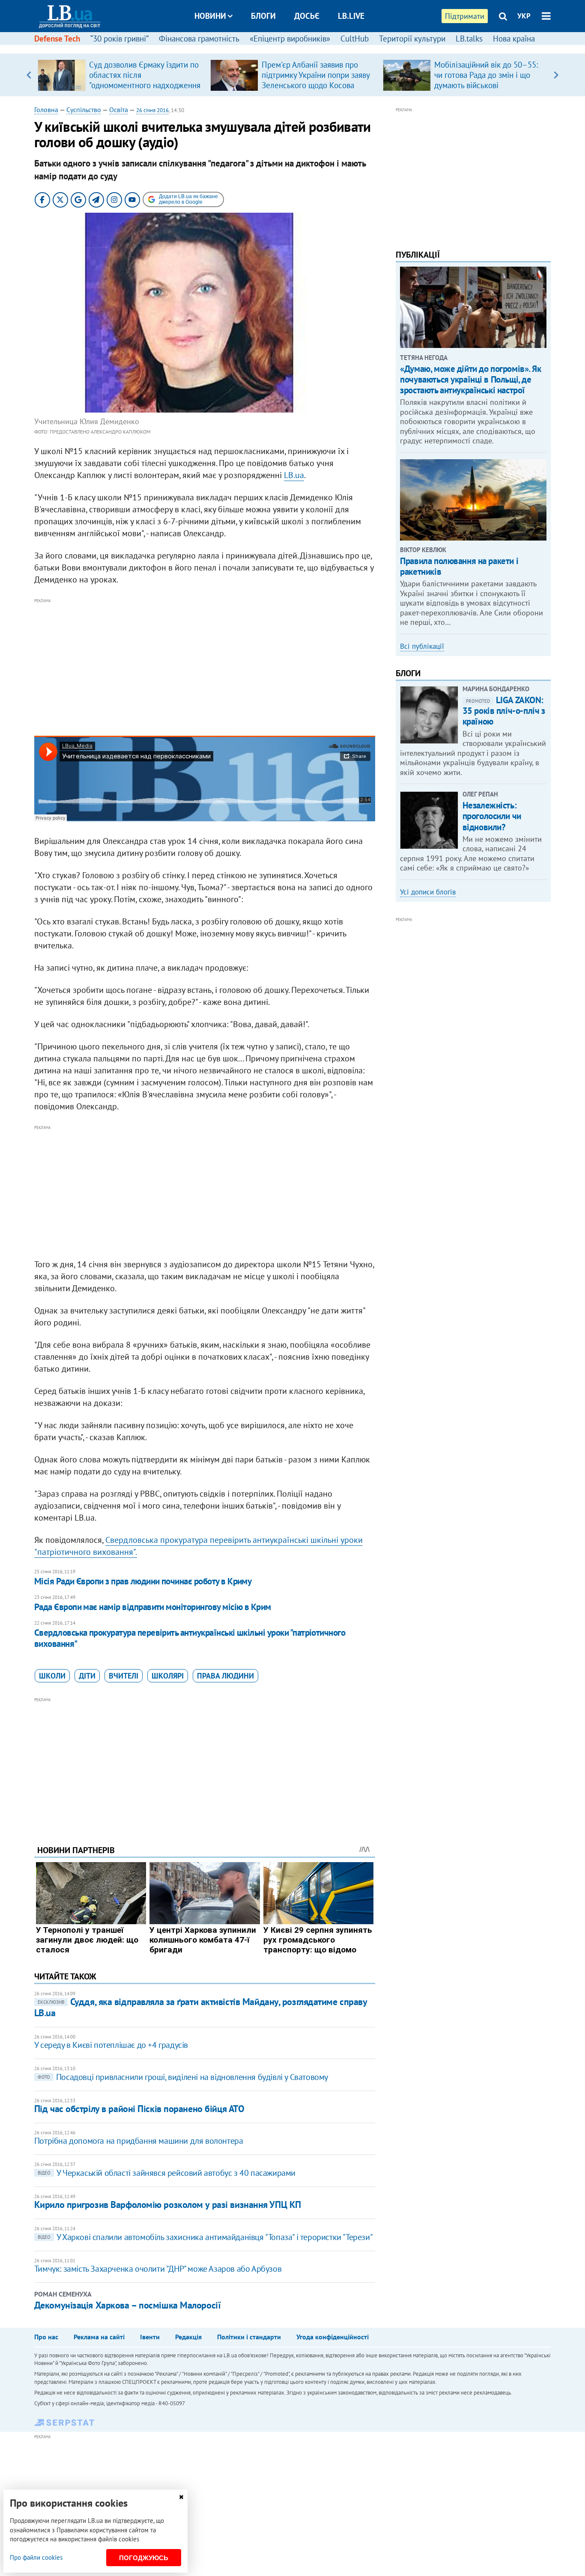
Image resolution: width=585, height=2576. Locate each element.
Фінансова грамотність (199, 39)
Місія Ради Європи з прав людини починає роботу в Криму (143, 1581)
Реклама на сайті (99, 2337)
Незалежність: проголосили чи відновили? (492, 816)
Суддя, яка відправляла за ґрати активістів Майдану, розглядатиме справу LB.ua (201, 2007)
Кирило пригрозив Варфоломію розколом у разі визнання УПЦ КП (168, 2205)
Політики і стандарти (249, 2337)
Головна (46, 110)
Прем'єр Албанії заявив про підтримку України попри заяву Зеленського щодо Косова (316, 75)
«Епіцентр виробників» (290, 39)
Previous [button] (29, 75)
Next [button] (556, 75)
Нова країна (514, 39)
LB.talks (469, 39)
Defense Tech (57, 39)
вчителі (124, 1676)
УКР (524, 16)
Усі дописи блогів (428, 892)
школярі (168, 1676)
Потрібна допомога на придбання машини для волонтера (139, 2141)
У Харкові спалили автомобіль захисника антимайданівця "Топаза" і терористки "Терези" (205, 2237)
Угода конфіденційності (333, 2337)
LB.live (351, 16)
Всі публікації (422, 646)
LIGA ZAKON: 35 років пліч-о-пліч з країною (504, 711)
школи (52, 1676)
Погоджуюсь (144, 2558)
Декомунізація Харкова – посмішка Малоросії (128, 2305)
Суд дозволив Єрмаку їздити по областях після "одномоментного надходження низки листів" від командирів (145, 80)
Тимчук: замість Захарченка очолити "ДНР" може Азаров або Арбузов (158, 2269)
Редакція (188, 2337)
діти (87, 1676)
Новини (210, 16)
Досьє (307, 16)
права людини (225, 1676)
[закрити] (181, 2497)
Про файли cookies (36, 2557)
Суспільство (84, 110)
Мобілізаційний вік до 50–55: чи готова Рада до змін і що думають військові (486, 75)
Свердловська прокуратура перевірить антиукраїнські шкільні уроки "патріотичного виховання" (190, 1638)
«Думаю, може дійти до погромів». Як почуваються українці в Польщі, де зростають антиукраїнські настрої (470, 379)
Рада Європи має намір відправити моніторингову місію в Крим (153, 1607)
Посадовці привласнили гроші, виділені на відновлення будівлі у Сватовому (183, 2077)
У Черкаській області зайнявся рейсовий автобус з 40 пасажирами (167, 2173)
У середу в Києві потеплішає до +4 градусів (111, 2045)
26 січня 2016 (152, 110)
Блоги (263, 16)
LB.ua (294, 475)
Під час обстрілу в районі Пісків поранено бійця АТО (139, 2109)
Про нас (46, 2337)
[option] (121, 75)
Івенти (150, 2337)
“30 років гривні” (119, 39)
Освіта (119, 110)
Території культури (412, 39)
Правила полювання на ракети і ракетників (459, 566)
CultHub (355, 39)
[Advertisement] (205, 666)
